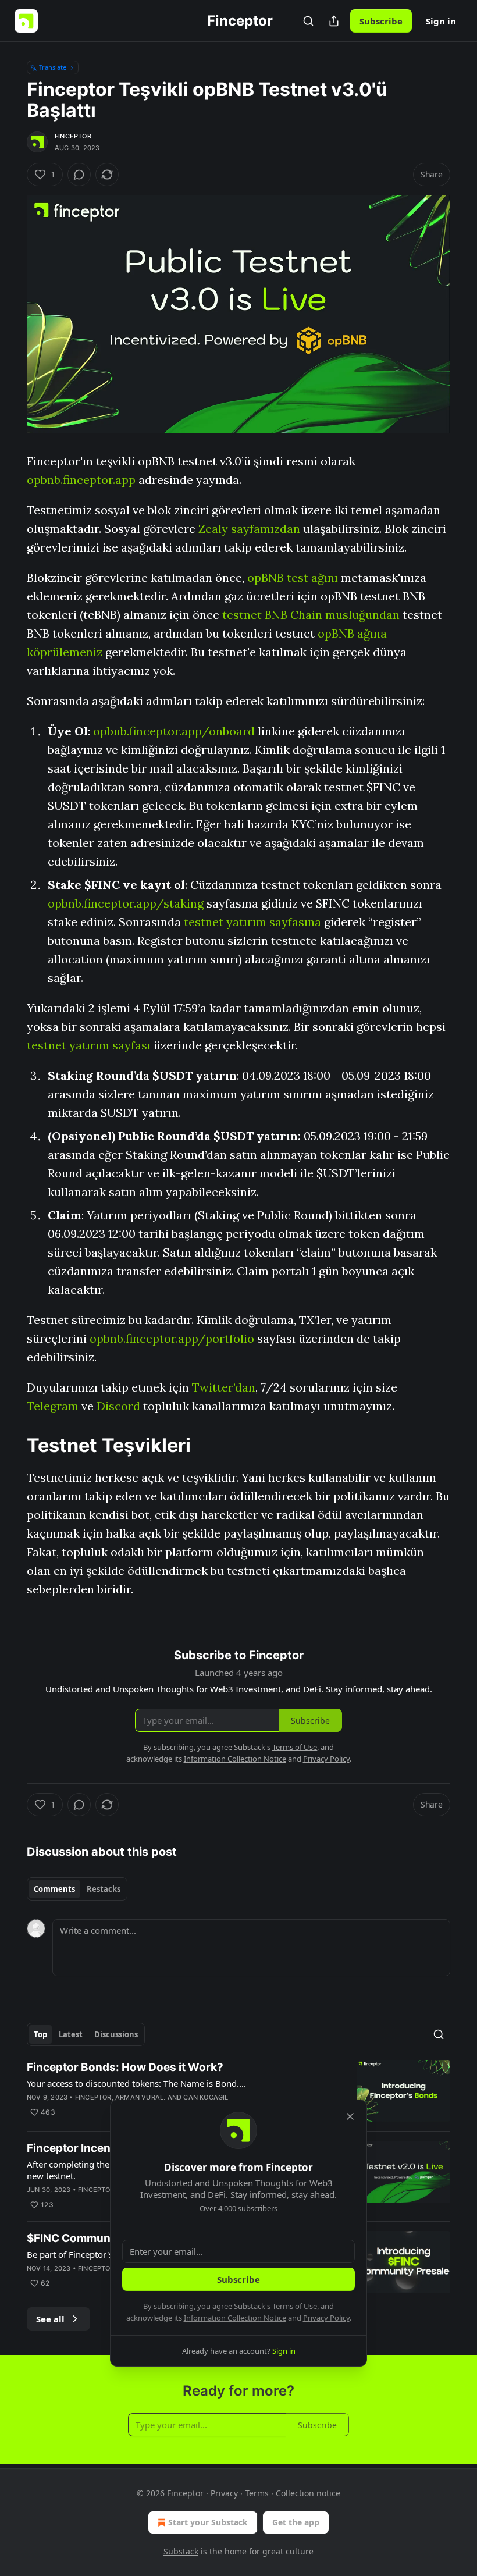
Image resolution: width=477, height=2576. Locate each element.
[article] (238, 2091)
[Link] (10, 1445)
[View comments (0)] (79, 175)
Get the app (296, 2522)
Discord (118, 1406)
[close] (350, 2116)
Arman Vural (139, 2097)
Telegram (53, 1406)
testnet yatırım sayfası (89, 1045)
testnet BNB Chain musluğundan (311, 615)
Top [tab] (40, 2034)
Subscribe (381, 21)
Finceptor (73, 136)
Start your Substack (208, 2522)
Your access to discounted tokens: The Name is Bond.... (136, 2083)
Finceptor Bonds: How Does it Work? (125, 2067)
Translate (53, 67)
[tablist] (77, 1889)
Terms (257, 2493)
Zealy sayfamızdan (249, 529)
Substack (181, 2551)
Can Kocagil (206, 2097)
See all (50, 2319)
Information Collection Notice (235, 2318)
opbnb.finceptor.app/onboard (174, 731)
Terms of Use (295, 2306)
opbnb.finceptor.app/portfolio (172, 1338)
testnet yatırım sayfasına (252, 922)
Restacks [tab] (104, 1889)
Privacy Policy (326, 2318)
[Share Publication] (334, 21)
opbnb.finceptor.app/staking (126, 903)
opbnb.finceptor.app (81, 480)
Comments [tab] (54, 1889)
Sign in (441, 21)
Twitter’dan (224, 1387)
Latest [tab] (71, 2034)
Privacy (224, 2493)
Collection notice (308, 2493)
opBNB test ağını (293, 577)
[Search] (308, 21)
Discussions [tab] (116, 2034)
